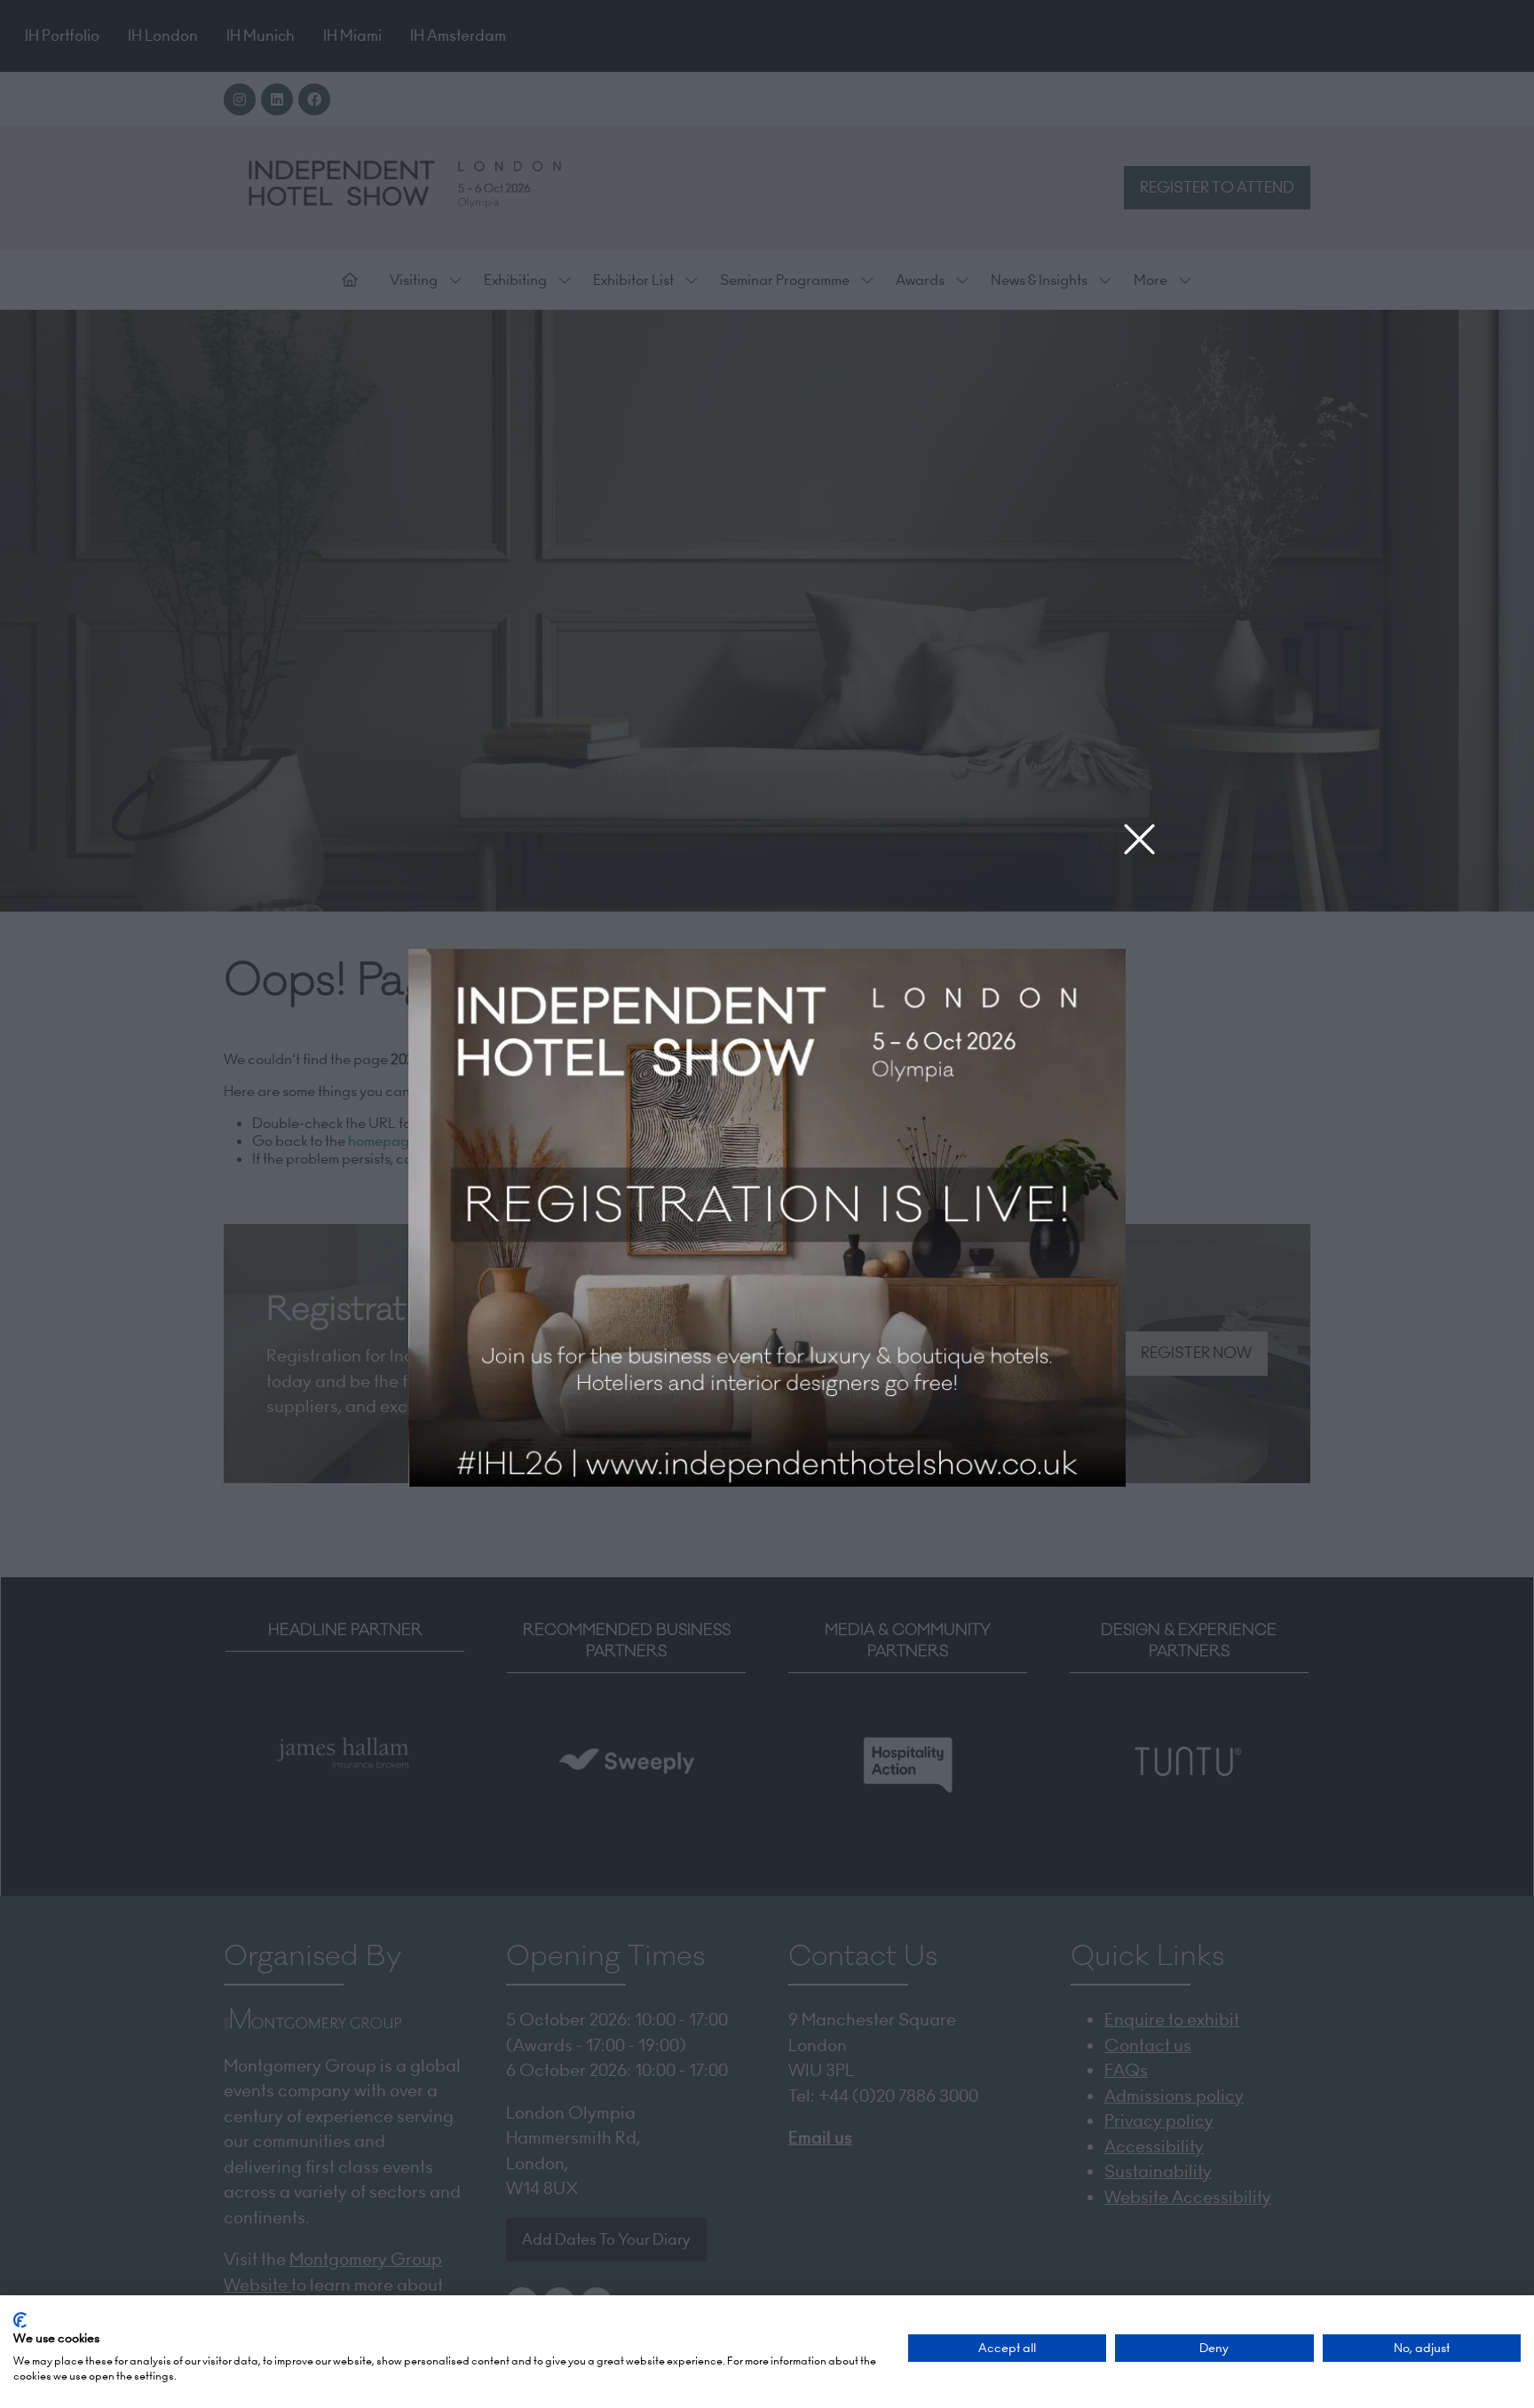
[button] (1139, 840)
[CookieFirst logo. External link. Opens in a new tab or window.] (20, 2320)
